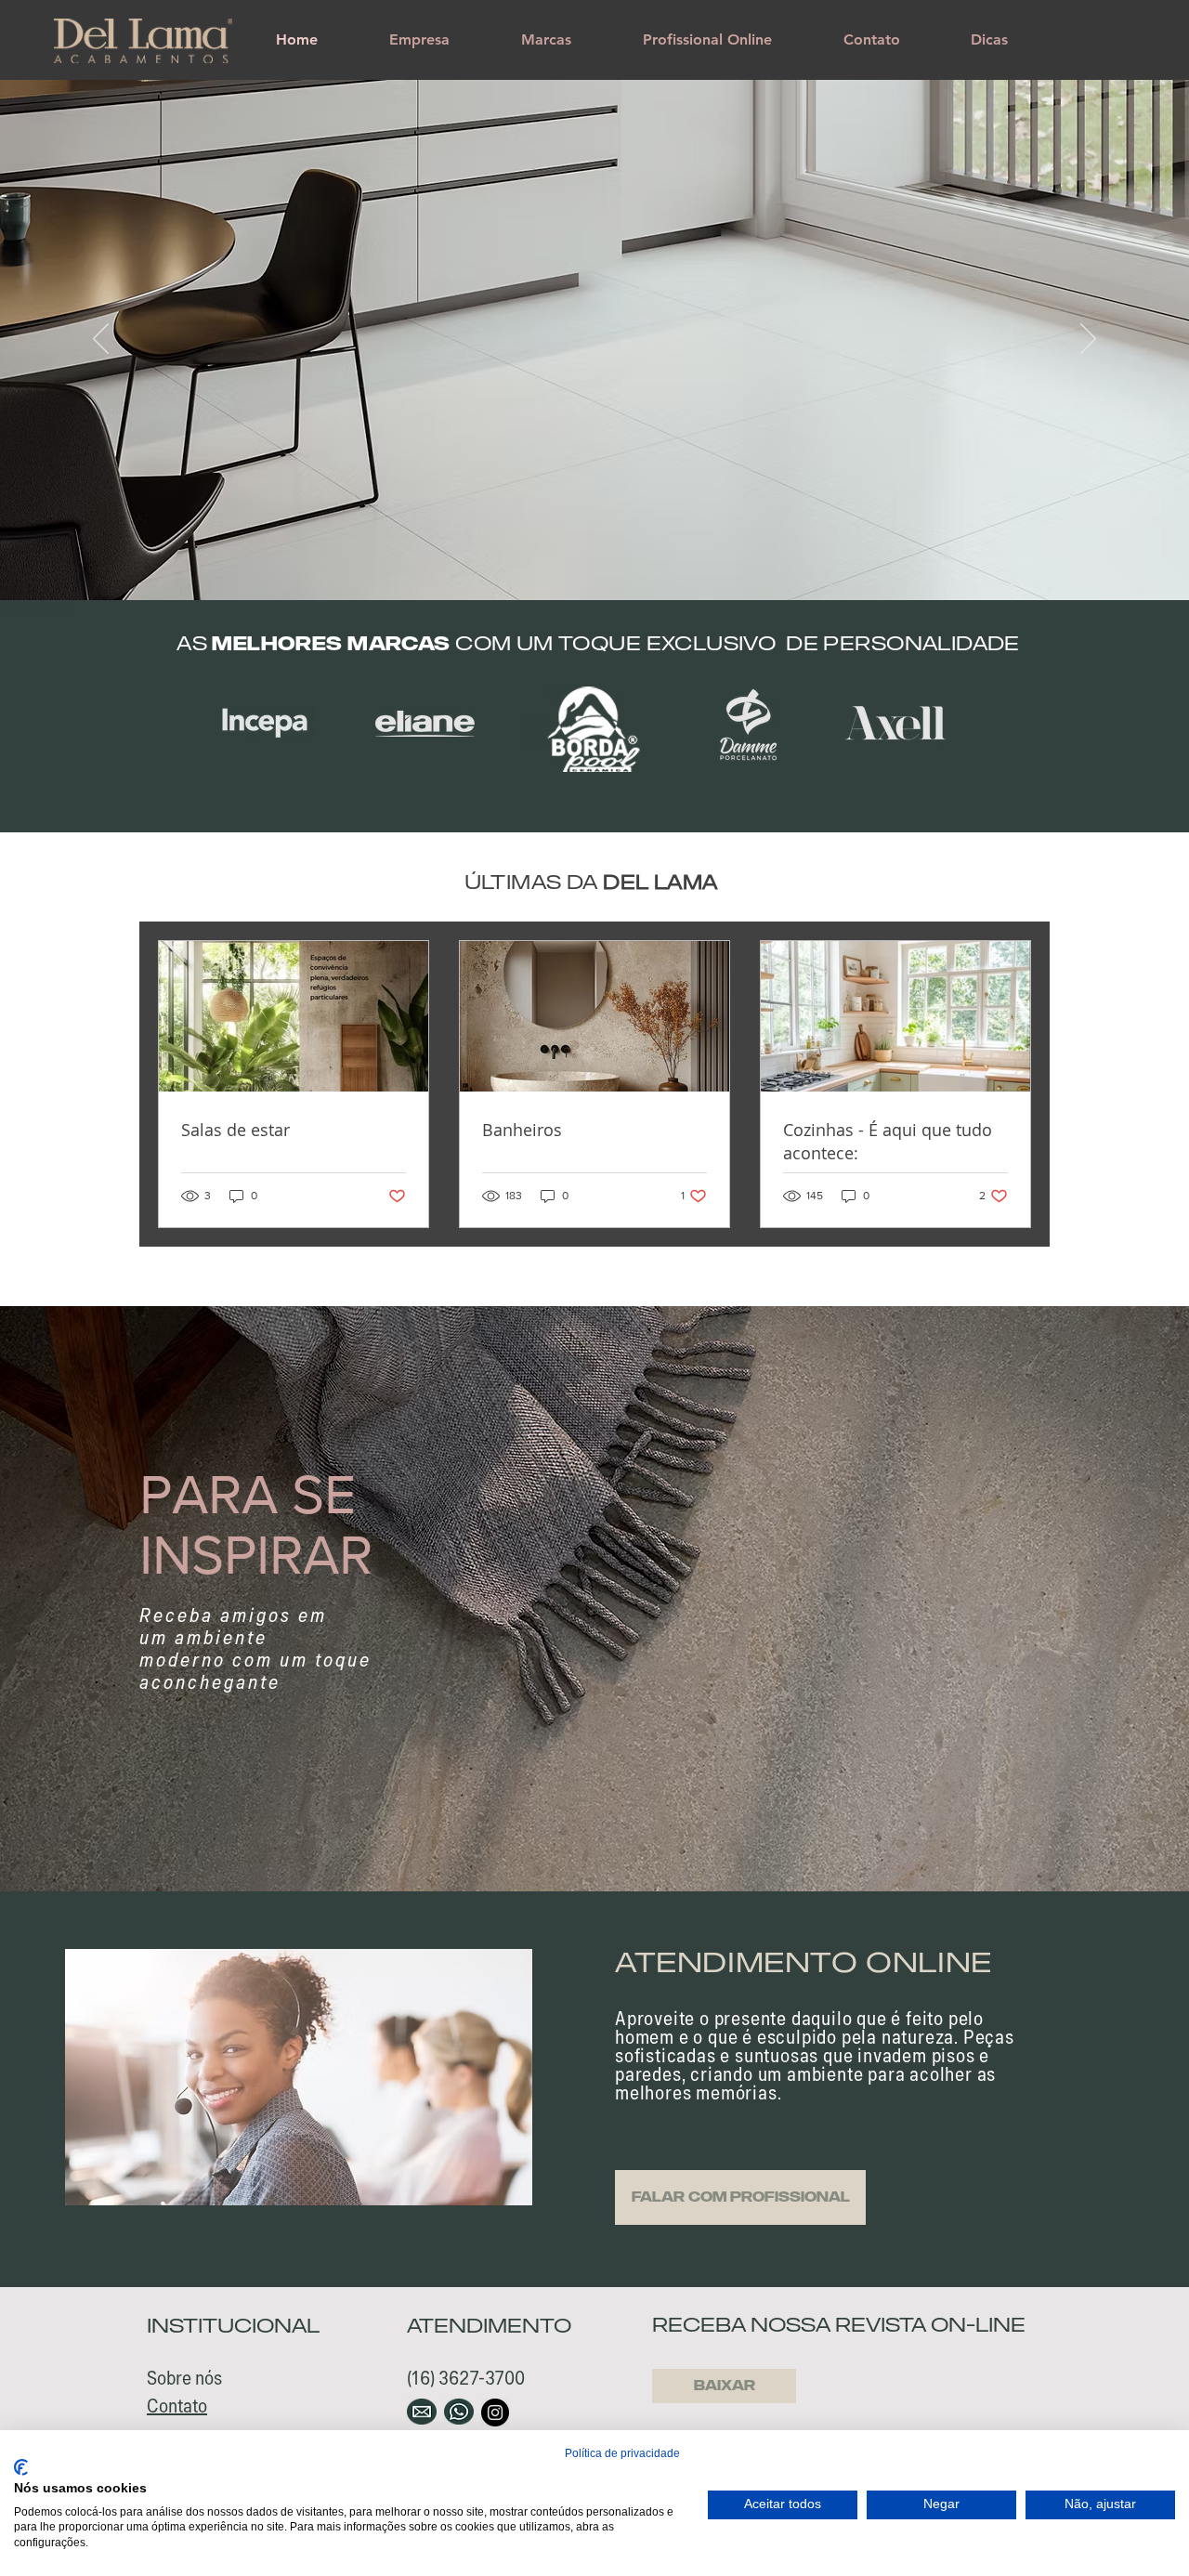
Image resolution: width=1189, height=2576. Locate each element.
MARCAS (401, 643)
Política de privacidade (622, 2453)
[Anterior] (101, 340)
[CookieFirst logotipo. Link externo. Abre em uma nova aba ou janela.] (21, 2467)
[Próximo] (1088, 340)
